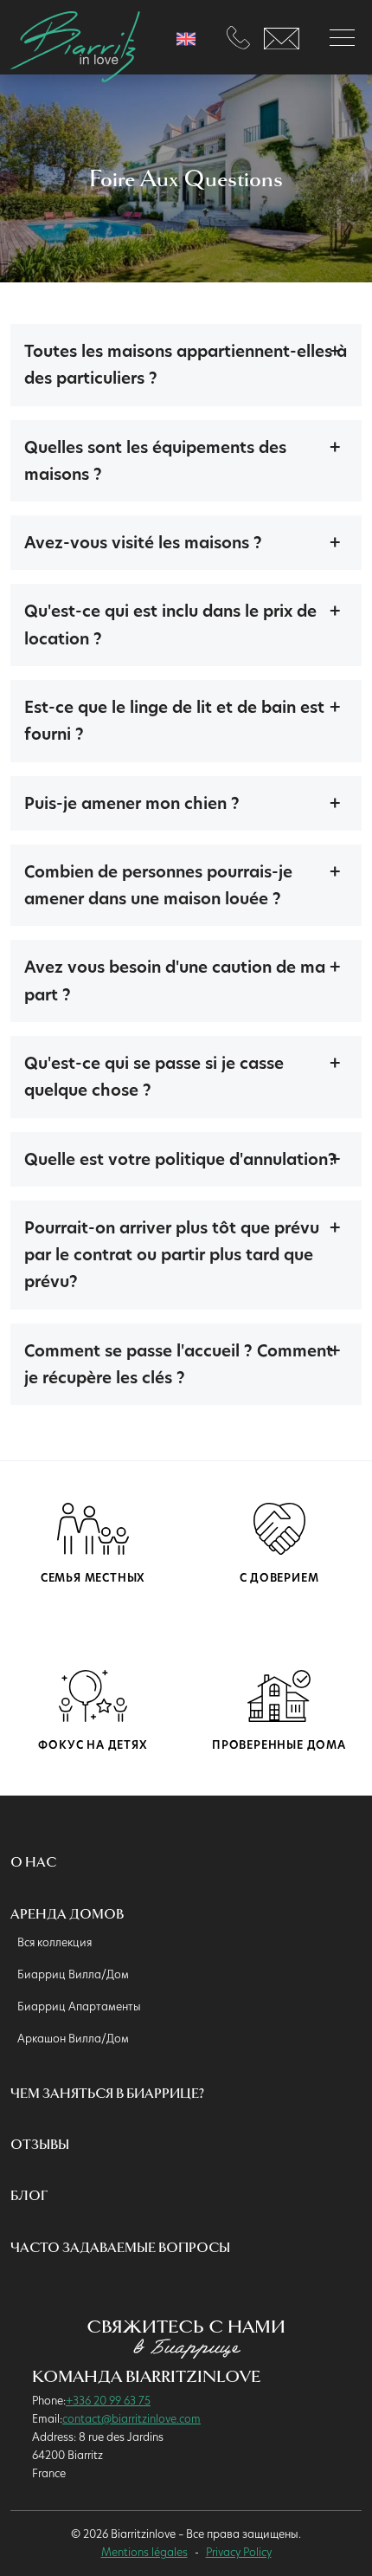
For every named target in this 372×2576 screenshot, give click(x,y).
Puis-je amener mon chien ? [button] (132, 803)
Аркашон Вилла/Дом (73, 2038)
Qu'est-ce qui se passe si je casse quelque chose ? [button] (154, 1077)
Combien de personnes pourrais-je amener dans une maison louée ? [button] (158, 885)
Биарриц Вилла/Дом (73, 1974)
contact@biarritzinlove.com (131, 2418)
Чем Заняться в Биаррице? (107, 2094)
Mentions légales (144, 2552)
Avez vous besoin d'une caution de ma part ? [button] (175, 981)
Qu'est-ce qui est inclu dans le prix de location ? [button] (170, 625)
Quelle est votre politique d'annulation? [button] (180, 1159)
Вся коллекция (55, 1942)
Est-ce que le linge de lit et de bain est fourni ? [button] (174, 721)
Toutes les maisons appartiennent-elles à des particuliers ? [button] (186, 365)
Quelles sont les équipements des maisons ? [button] (155, 461)
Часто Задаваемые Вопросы (120, 2248)
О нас (33, 1863)
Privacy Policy (239, 2552)
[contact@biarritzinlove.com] (282, 37)
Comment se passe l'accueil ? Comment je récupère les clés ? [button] (179, 1364)
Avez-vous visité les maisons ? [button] (143, 543)
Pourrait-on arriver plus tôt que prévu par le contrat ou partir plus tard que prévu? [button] (172, 1255)
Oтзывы (40, 2145)
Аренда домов (67, 1915)
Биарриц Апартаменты (79, 2006)
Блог (29, 2196)
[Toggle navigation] (342, 38)
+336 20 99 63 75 (108, 2400)
